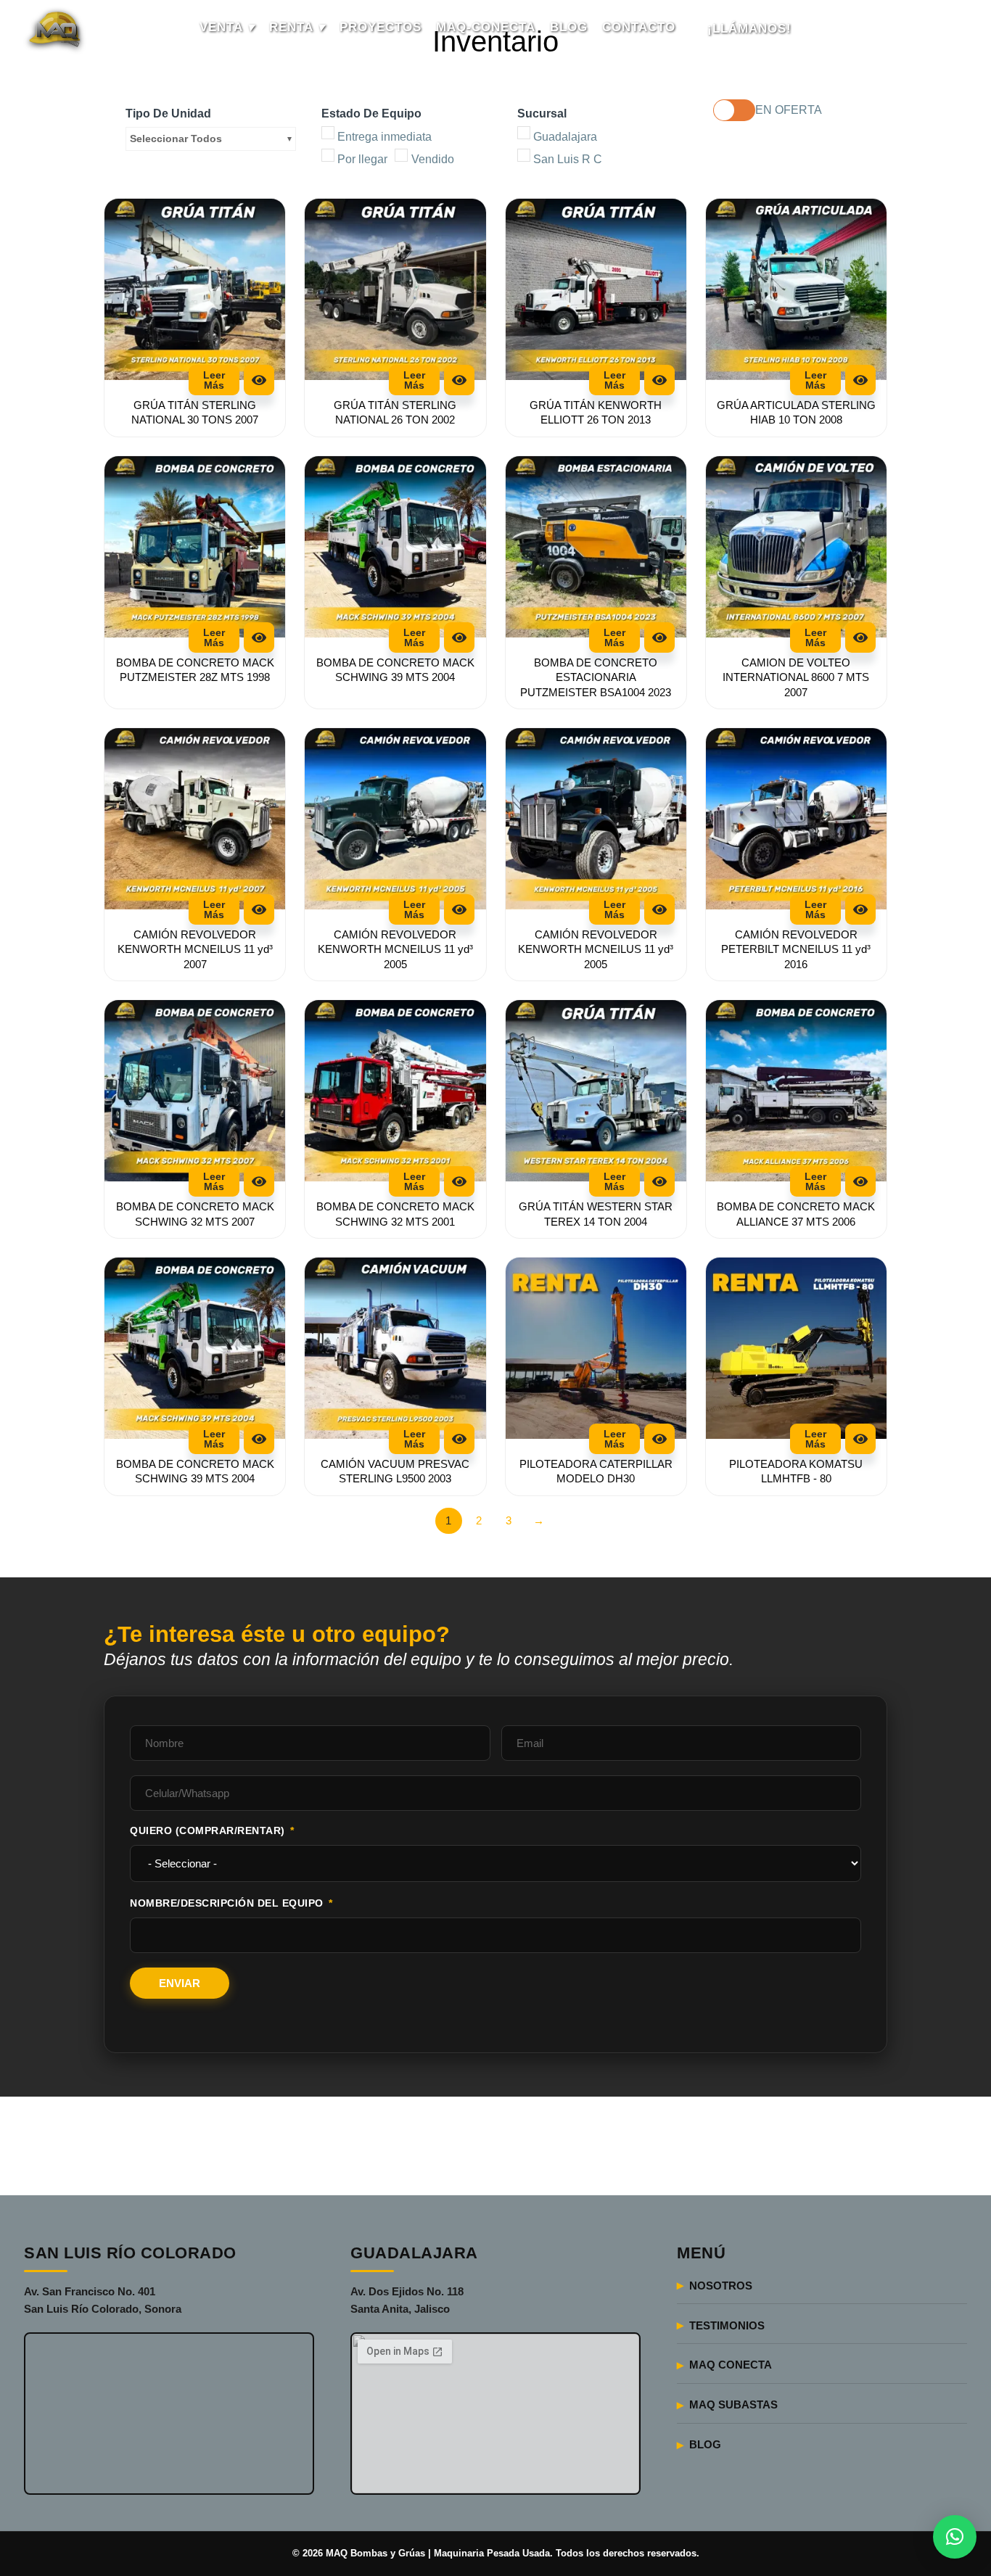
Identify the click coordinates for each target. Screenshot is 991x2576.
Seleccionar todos (176, 139)
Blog (705, 2444)
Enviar (180, 1983)
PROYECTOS (381, 27)
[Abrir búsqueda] (949, 29)
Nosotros (721, 2286)
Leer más (214, 380)
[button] (955, 2537)
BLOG (569, 27)
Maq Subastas (733, 2404)
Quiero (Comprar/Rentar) (207, 1830)
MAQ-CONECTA (486, 27)
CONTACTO (639, 27)
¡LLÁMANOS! (749, 29)
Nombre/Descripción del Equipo (228, 1903)
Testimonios (727, 2325)
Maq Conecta (731, 2365)
